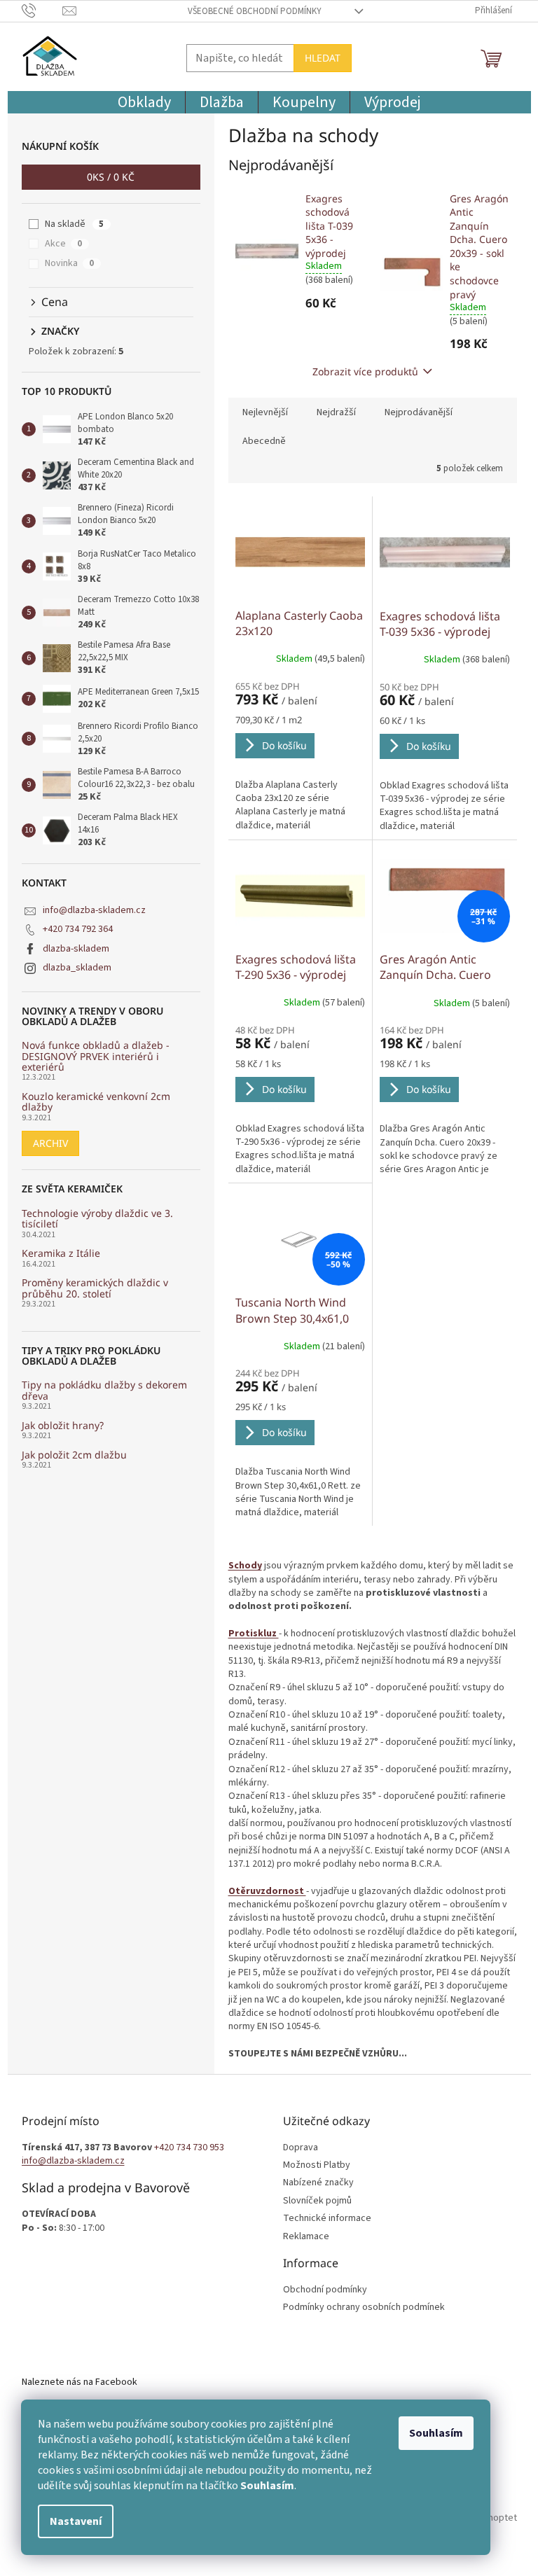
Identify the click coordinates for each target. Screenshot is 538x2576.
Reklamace (306, 2237)
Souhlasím (436, 2433)
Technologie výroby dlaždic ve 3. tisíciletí (97, 1219)
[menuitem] (144, 102)
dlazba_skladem (77, 968)
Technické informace (327, 2219)
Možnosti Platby (317, 2165)
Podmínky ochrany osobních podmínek (364, 2307)
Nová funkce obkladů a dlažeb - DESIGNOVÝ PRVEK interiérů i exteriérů (96, 1056)
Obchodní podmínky (325, 2290)
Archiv (50, 1143)
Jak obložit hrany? (63, 1425)
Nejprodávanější (419, 412)
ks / (111, 177)
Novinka (69, 263)
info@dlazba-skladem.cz (94, 910)
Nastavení (76, 2521)
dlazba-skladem (76, 949)
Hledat (323, 58)
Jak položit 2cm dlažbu (74, 1455)
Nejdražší (336, 412)
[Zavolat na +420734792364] (42, 11)
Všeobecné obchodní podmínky (255, 11)
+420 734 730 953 (189, 2148)
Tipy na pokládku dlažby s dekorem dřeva (104, 1390)
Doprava (301, 2148)
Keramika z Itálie (61, 1253)
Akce (63, 244)
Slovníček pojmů (317, 2201)
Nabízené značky (318, 2183)
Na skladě (74, 224)
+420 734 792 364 (78, 929)
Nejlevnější (265, 412)
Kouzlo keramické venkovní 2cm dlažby (96, 1102)
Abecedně (264, 441)
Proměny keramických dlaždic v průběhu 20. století (95, 1288)
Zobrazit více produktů (365, 371)
